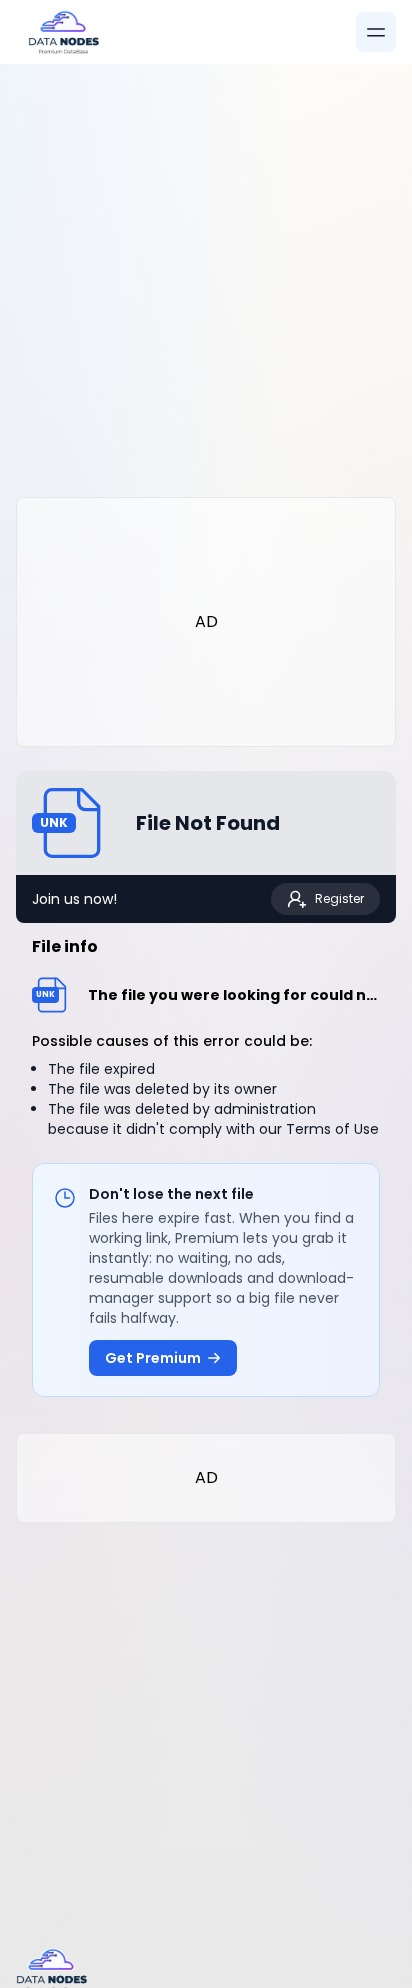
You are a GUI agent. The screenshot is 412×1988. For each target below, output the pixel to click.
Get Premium (153, 1358)
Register (339, 898)
